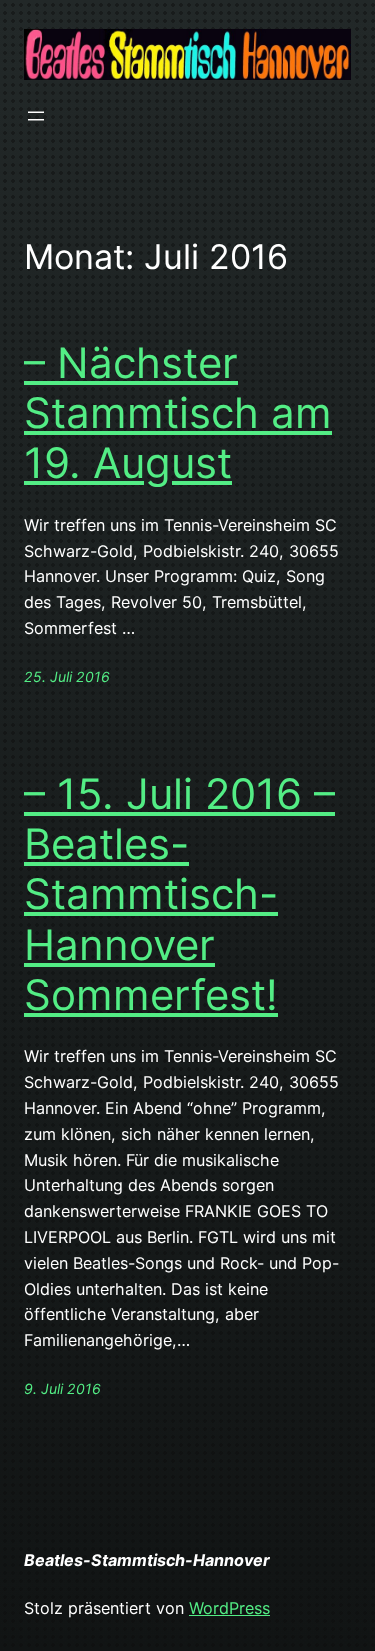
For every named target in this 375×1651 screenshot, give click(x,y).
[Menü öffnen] (36, 116)
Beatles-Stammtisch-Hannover (147, 1560)
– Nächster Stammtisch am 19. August (178, 413)
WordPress (229, 1608)
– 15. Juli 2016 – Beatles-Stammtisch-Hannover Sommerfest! (179, 895)
